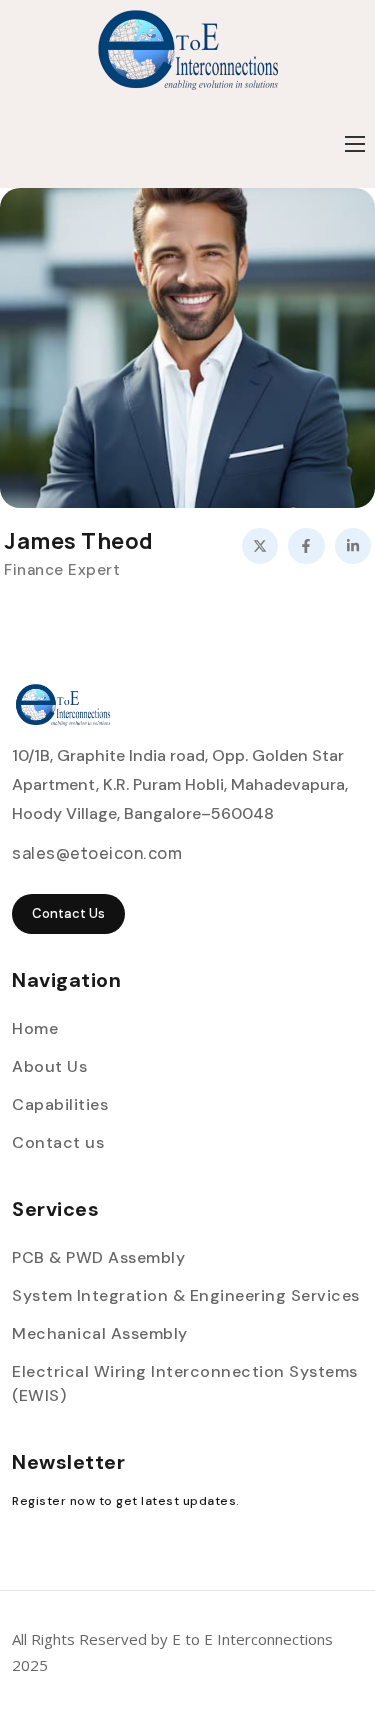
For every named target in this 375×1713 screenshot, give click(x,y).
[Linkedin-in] (353, 546)
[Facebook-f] (306, 546)
